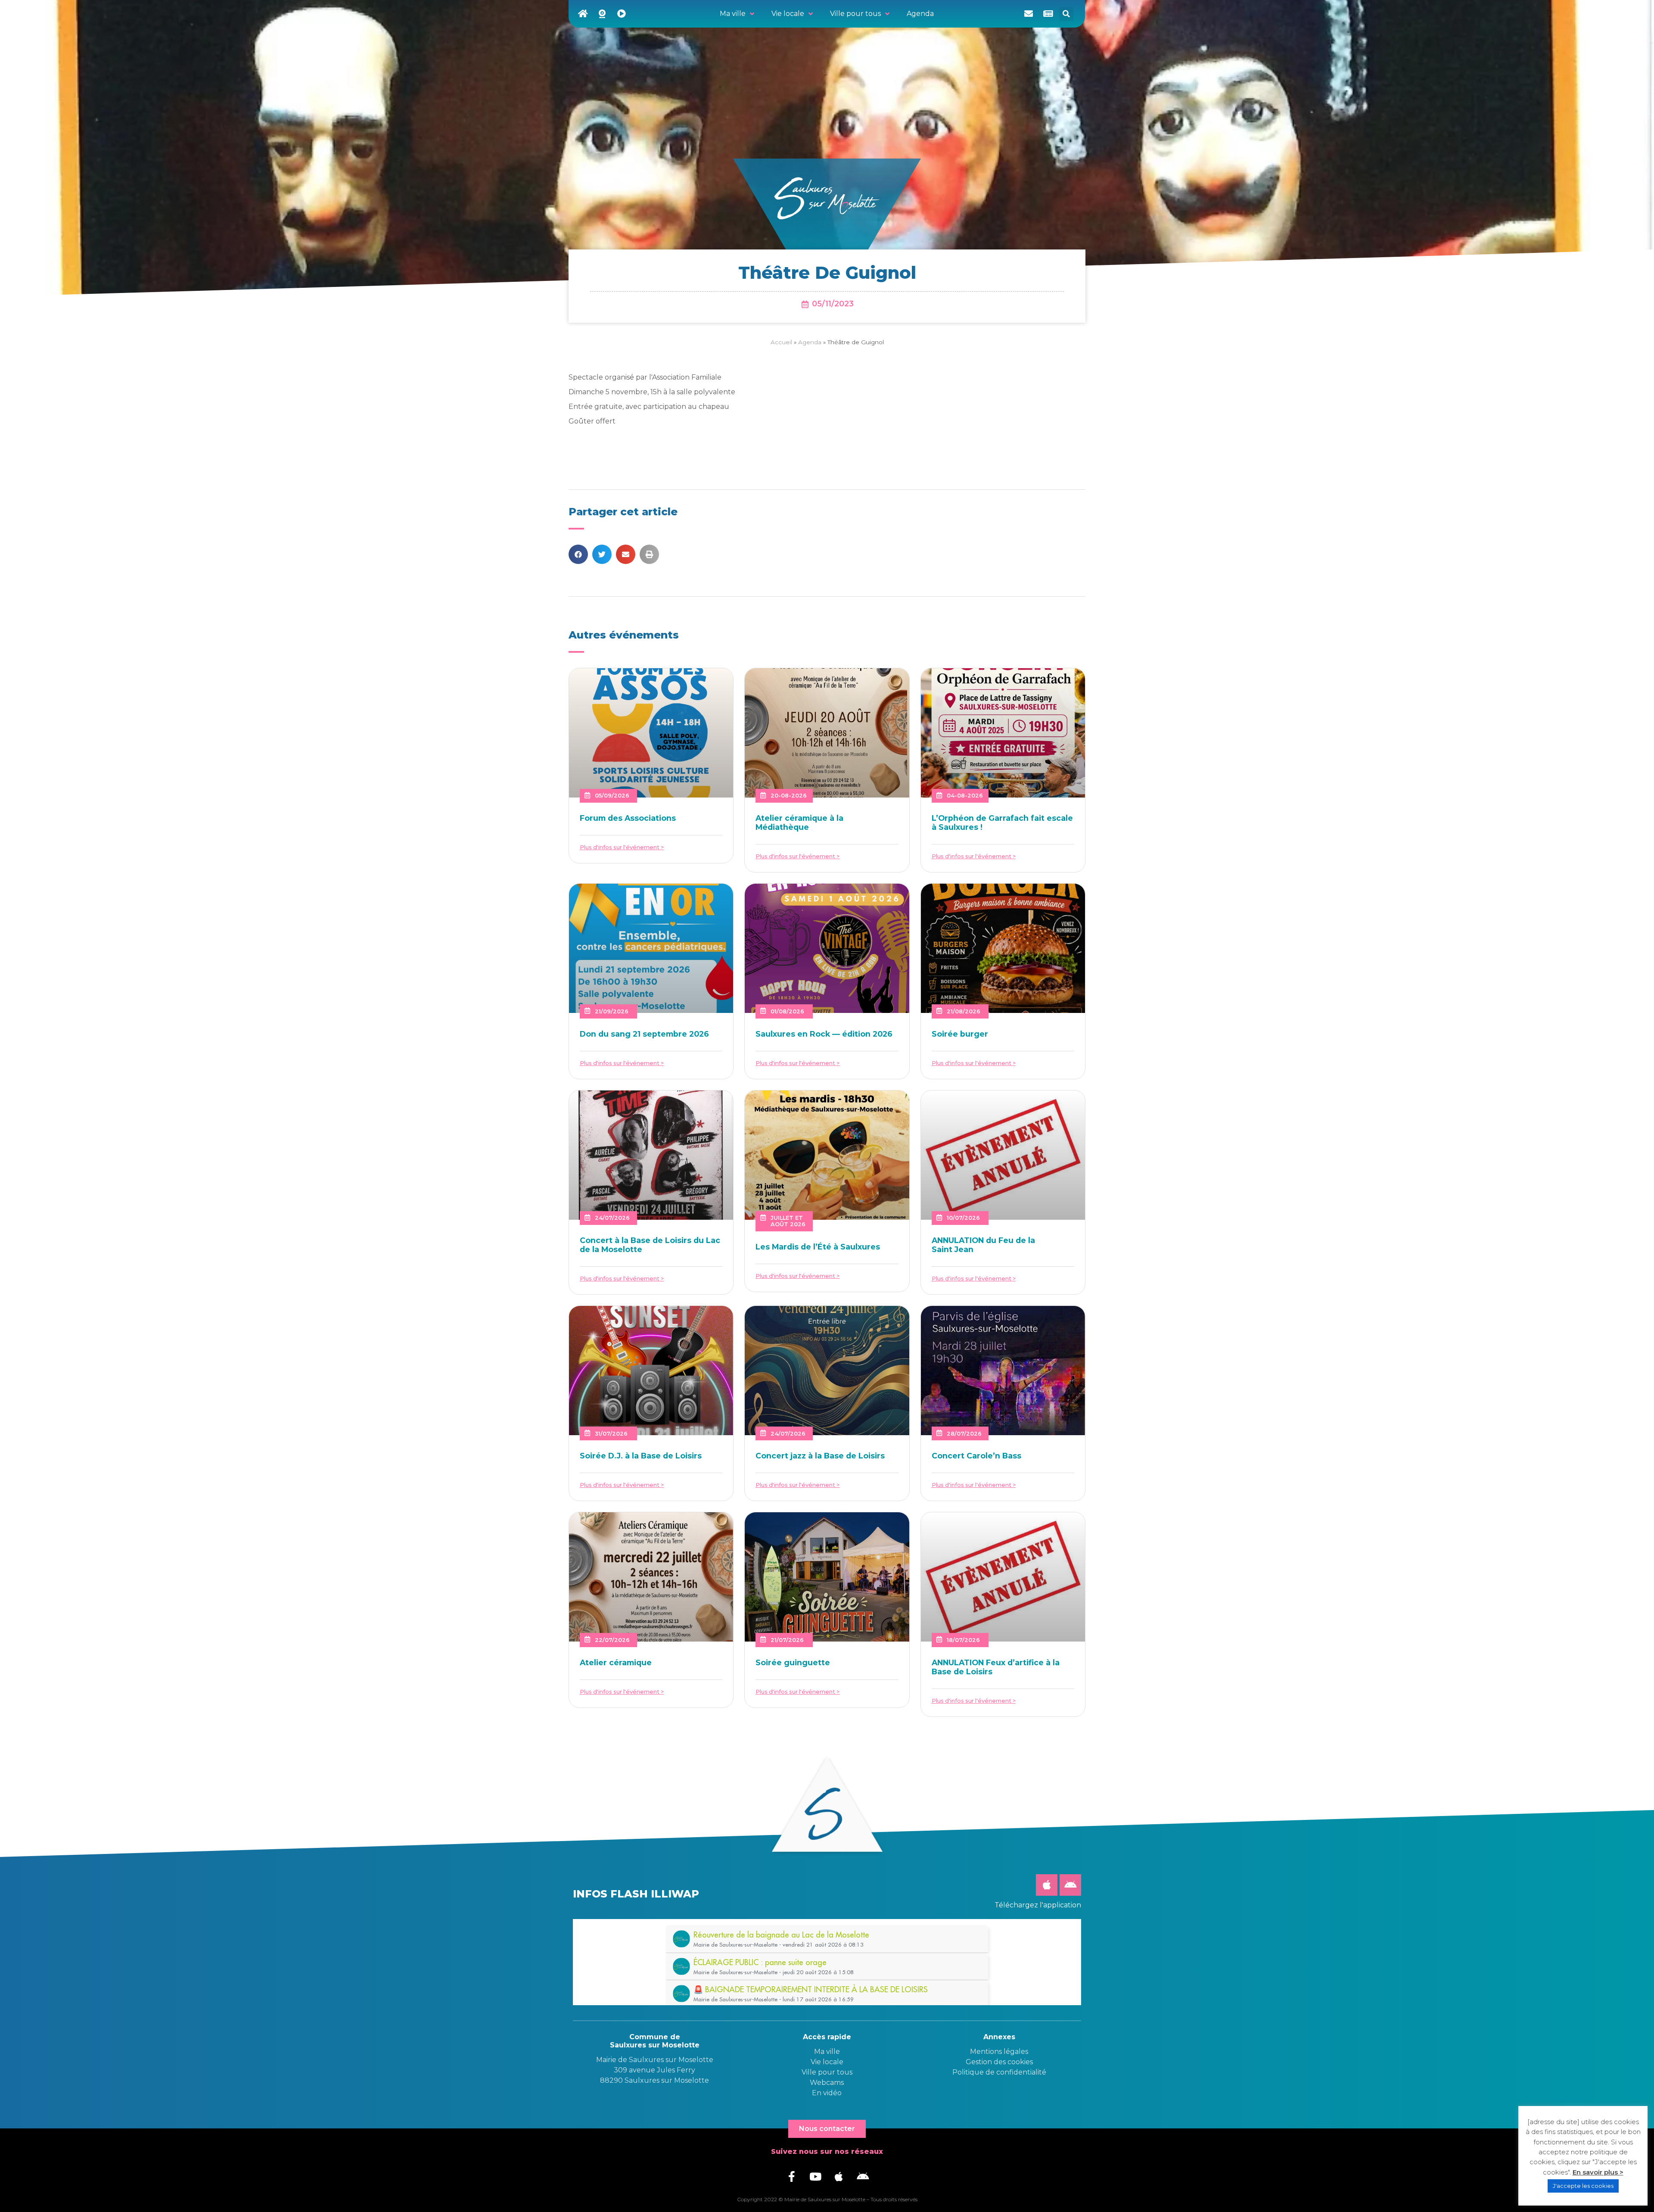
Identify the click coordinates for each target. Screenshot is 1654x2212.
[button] (1066, 14)
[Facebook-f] (792, 2176)
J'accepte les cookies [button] (1583, 2186)
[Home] (583, 14)
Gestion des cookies (999, 2062)
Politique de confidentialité (999, 2072)
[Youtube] (815, 2176)
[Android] (1070, 1885)
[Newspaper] (1048, 14)
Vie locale (827, 2062)
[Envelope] (1029, 14)
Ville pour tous (827, 2072)
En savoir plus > (1598, 2172)
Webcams (827, 2083)
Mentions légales (999, 2052)
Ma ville (827, 2052)
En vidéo (827, 2093)
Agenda (810, 342)
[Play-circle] (622, 14)
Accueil (781, 342)
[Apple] (1047, 1885)
